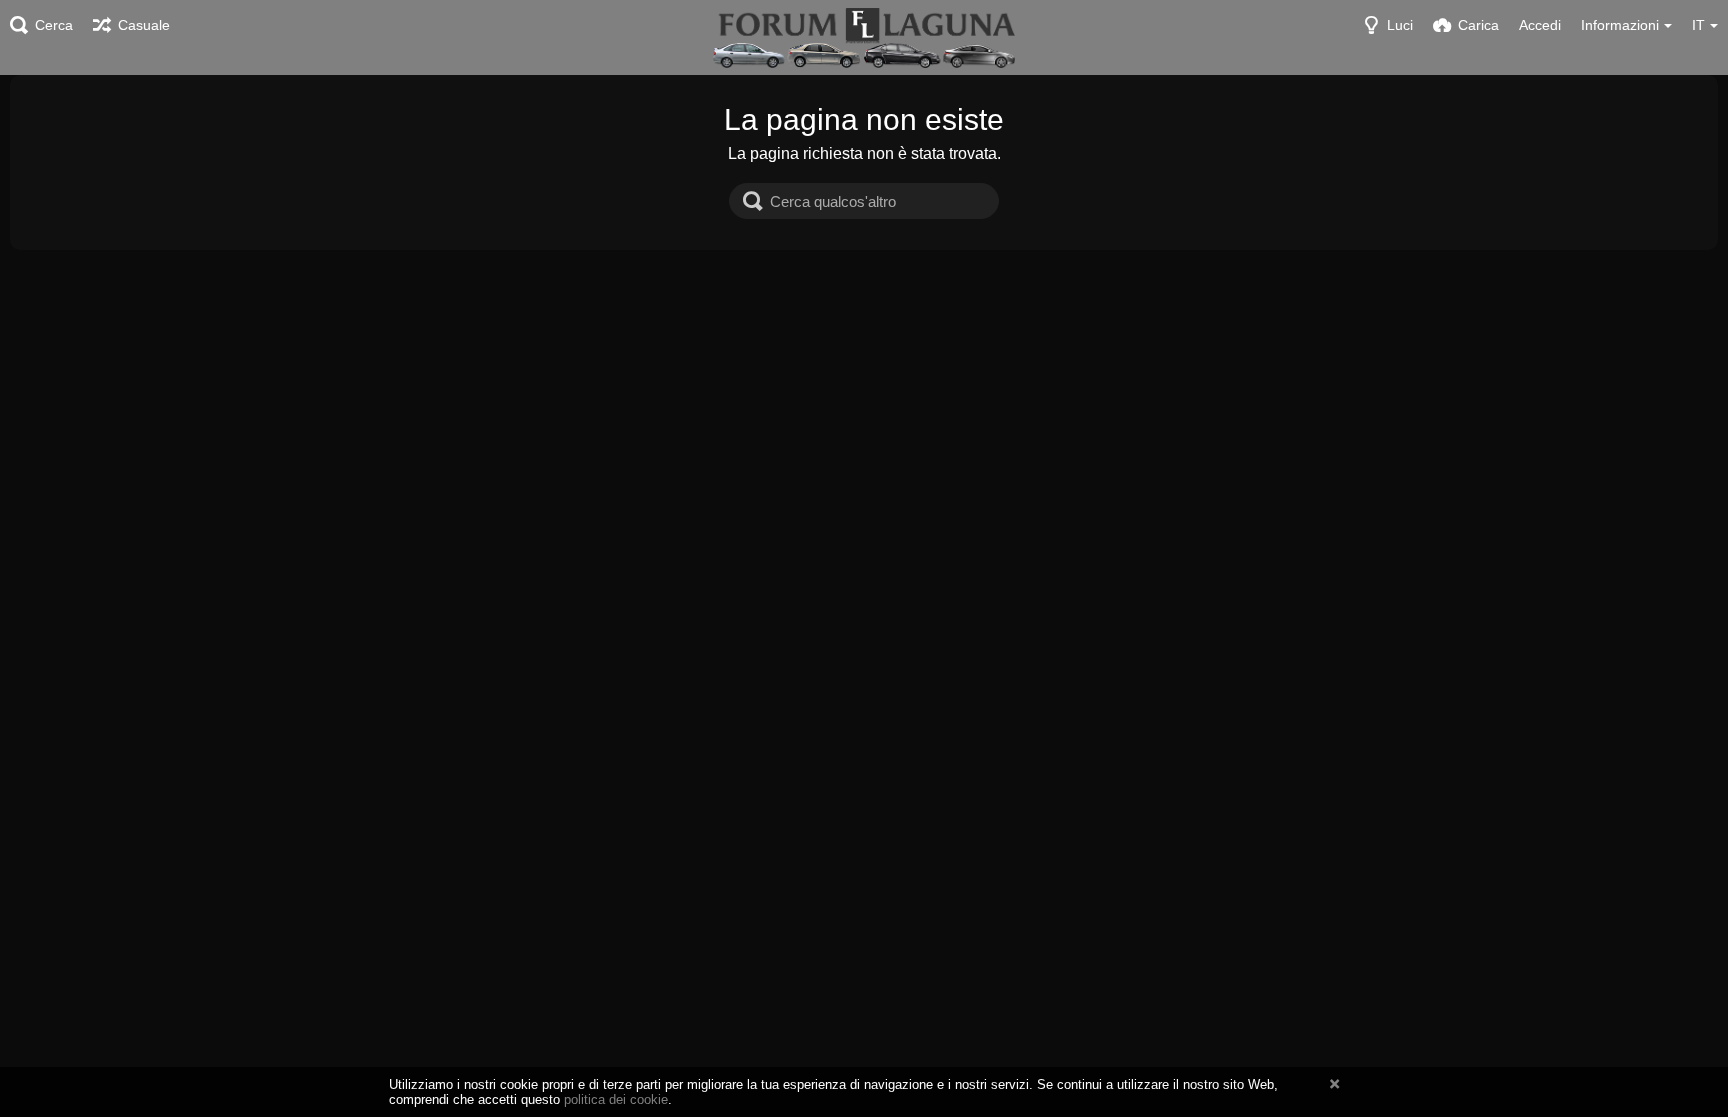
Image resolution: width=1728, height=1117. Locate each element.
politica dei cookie (616, 1099)
